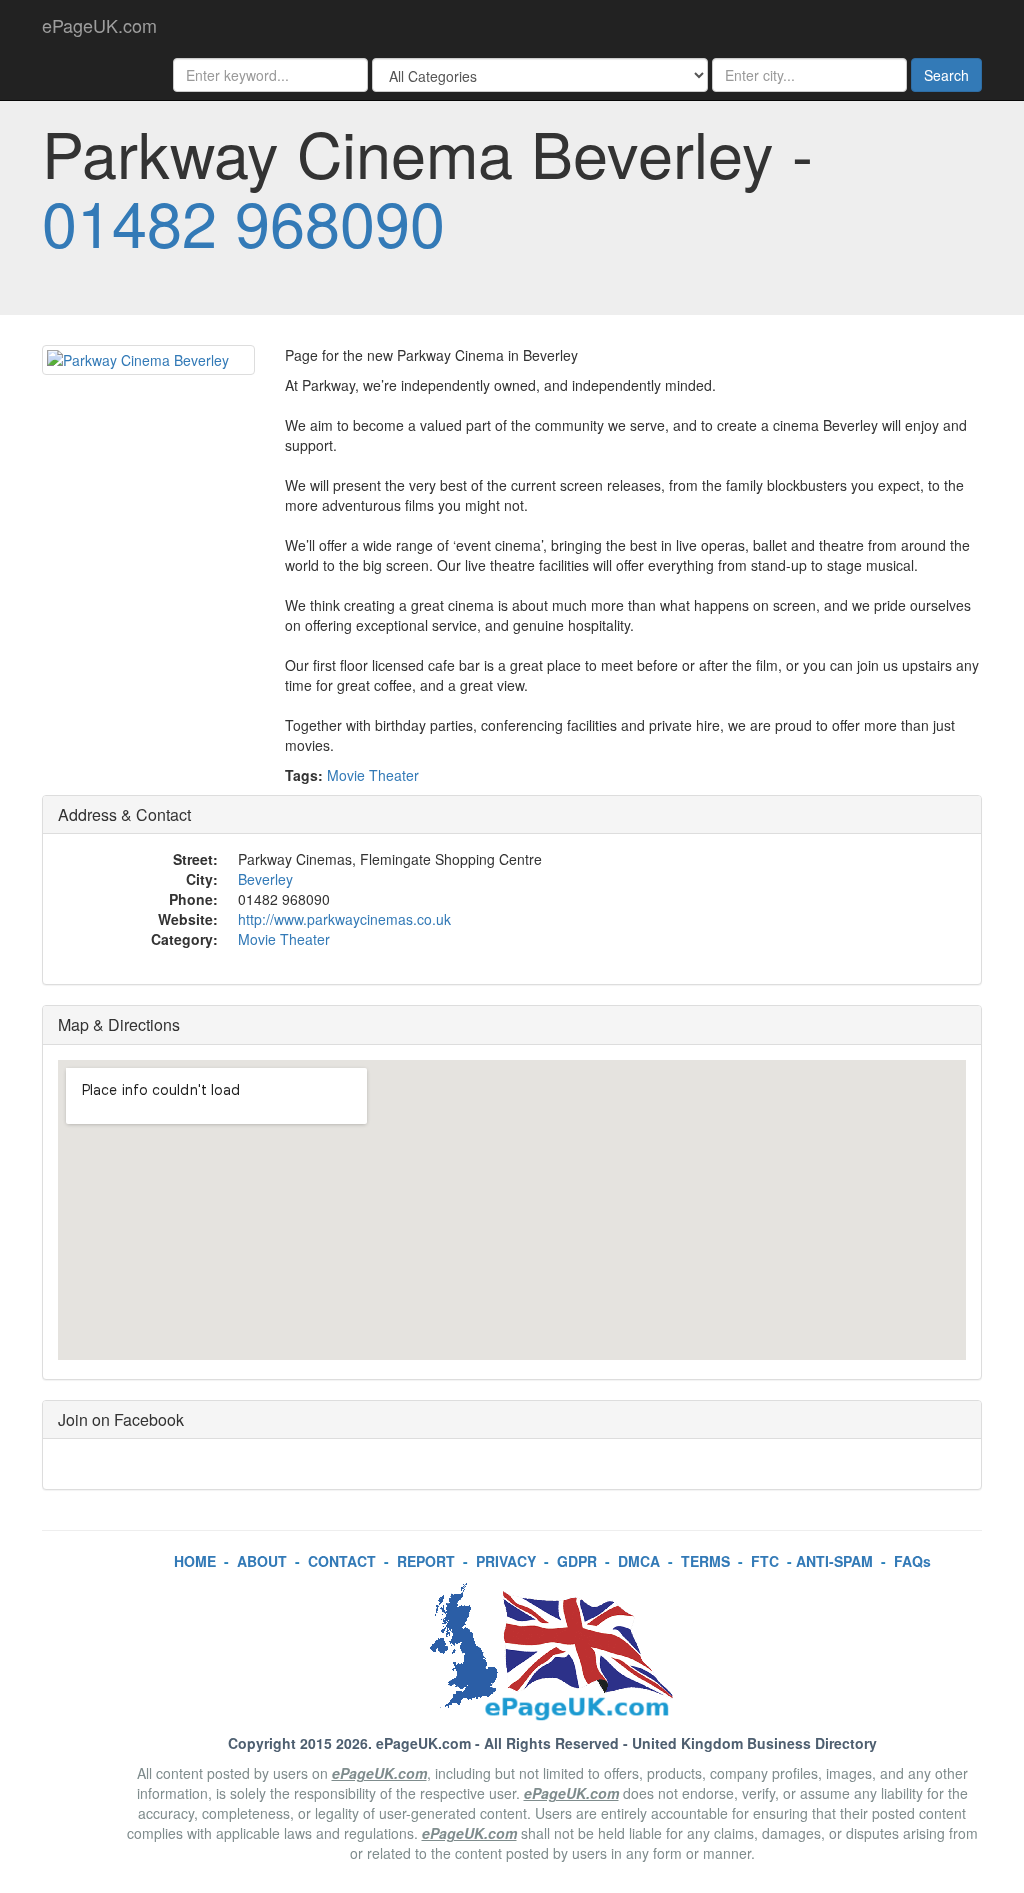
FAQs (912, 1561)
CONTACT (342, 1561)
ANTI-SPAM (834, 1561)
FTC (765, 1561)
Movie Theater (373, 775)
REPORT (426, 1561)
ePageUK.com (99, 25)
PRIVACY (506, 1561)
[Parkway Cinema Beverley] (148, 360)
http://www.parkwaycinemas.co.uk (344, 919)
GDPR (577, 1561)
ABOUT (262, 1561)
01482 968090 (243, 221)
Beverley (265, 879)
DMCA (639, 1561)
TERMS (705, 1561)
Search (946, 75)
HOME (195, 1561)
